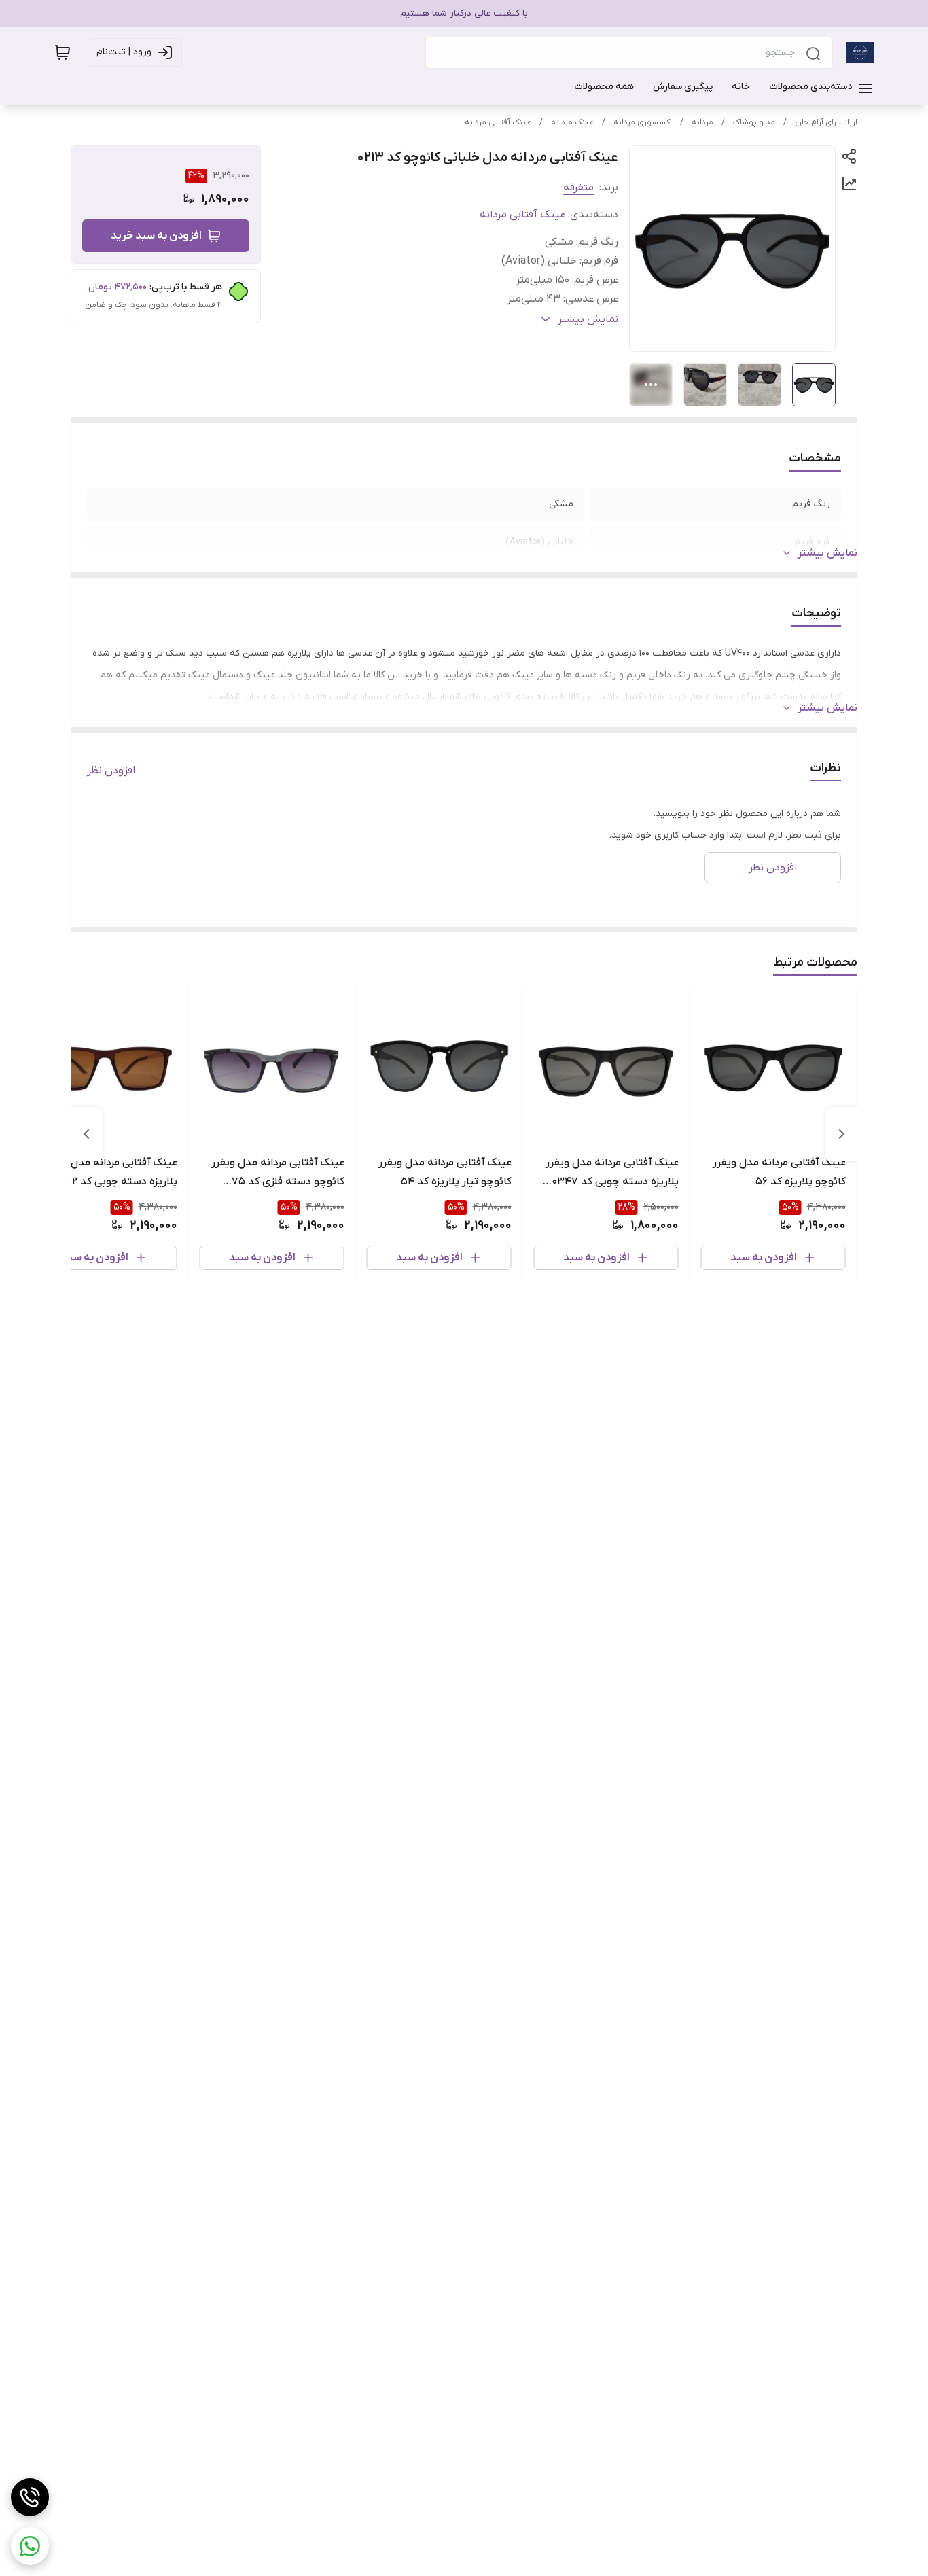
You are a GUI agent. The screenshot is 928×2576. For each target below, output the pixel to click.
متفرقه (578, 188)
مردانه (702, 122)
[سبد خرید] (63, 52)
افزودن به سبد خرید (156, 236)
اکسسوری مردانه (643, 122)
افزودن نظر (111, 771)
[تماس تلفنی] (30, 2497)
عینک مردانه (572, 122)
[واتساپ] (30, 2546)
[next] (86, 1134)
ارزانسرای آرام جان (826, 122)
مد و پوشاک (754, 122)
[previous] (842, 1134)
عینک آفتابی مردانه (498, 122)
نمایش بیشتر (827, 553)
